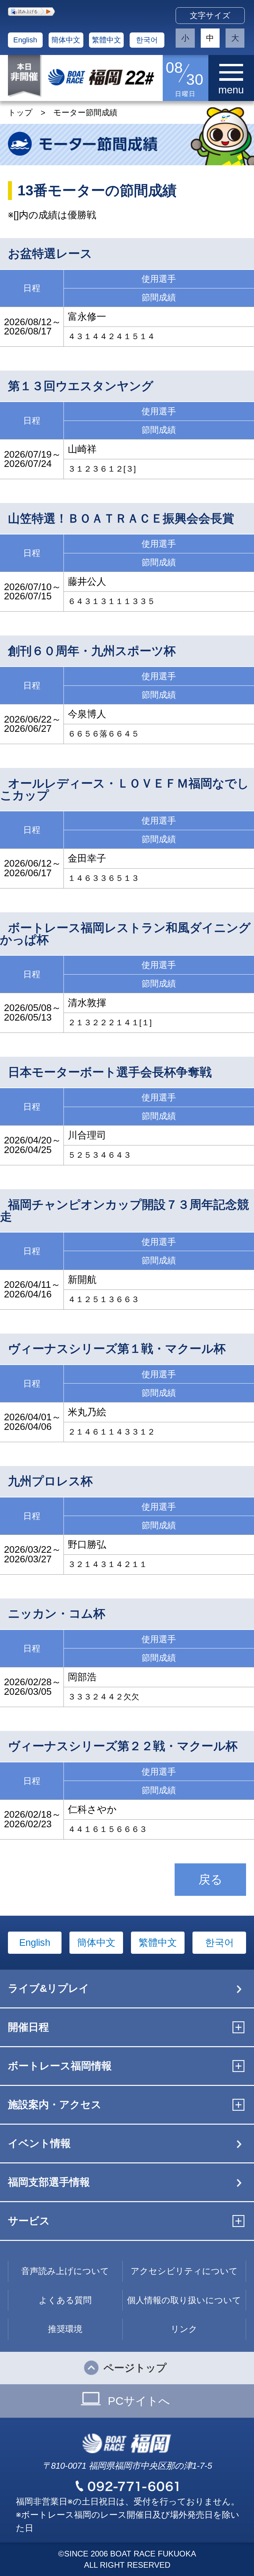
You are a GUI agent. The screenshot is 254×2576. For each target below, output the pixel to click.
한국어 (147, 40)
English (25, 40)
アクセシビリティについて (184, 2271)
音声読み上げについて (65, 2271)
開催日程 (28, 2027)
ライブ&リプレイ (49, 1988)
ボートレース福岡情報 (60, 2066)
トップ (20, 112)
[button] (31, 12)
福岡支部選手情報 (49, 2182)
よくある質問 (65, 2300)
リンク (184, 2329)
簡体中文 (66, 40)
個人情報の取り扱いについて (184, 2300)
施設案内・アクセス (55, 2105)
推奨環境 (65, 2329)
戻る (211, 1879)
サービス (29, 2221)
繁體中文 (106, 40)
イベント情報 (39, 2143)
